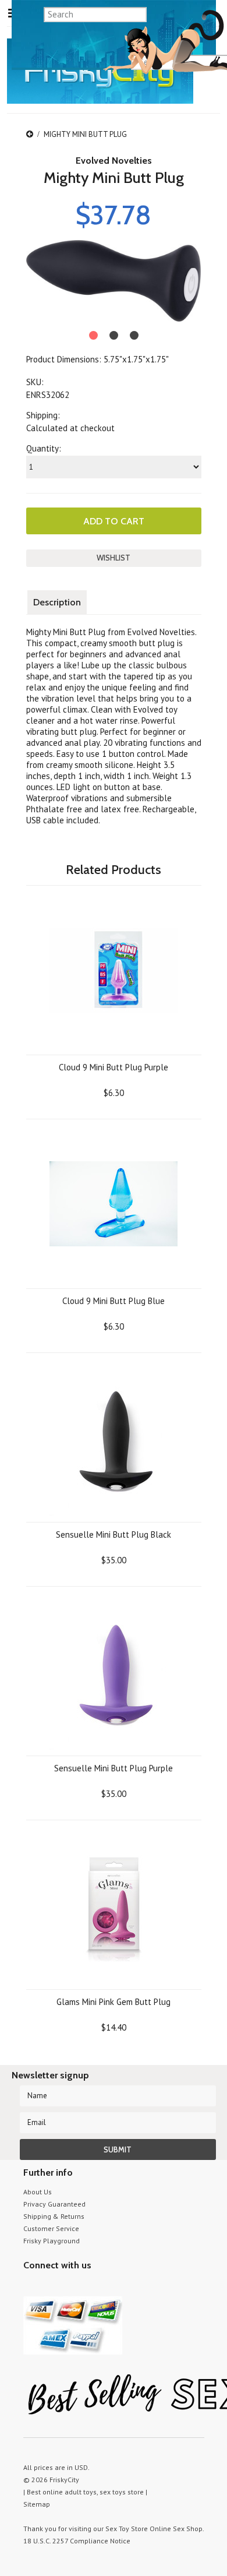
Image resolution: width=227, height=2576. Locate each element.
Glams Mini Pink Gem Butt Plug (114, 2002)
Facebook (92, 2287)
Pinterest (71, 2287)
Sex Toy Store (127, 2529)
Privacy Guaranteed (54, 2204)
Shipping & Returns (54, 2216)
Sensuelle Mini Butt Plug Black (114, 1534)
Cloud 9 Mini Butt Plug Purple (114, 1067)
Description (57, 602)
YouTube (51, 2287)
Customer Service (51, 2228)
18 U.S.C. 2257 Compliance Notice (77, 2541)
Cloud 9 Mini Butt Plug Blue (114, 1301)
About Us (38, 2192)
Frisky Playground (52, 2241)
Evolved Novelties (114, 161)
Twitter (31, 2287)
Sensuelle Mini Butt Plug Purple (114, 1768)
